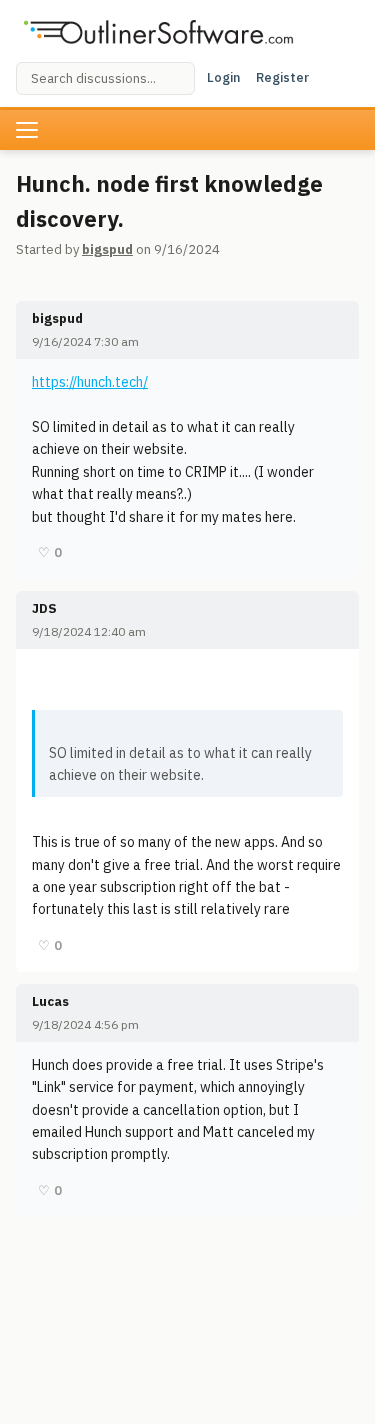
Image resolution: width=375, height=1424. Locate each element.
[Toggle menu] (27, 130)
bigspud (107, 249)
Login (223, 77)
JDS (44, 608)
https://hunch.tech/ (90, 382)
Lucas (50, 1001)
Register (282, 77)
